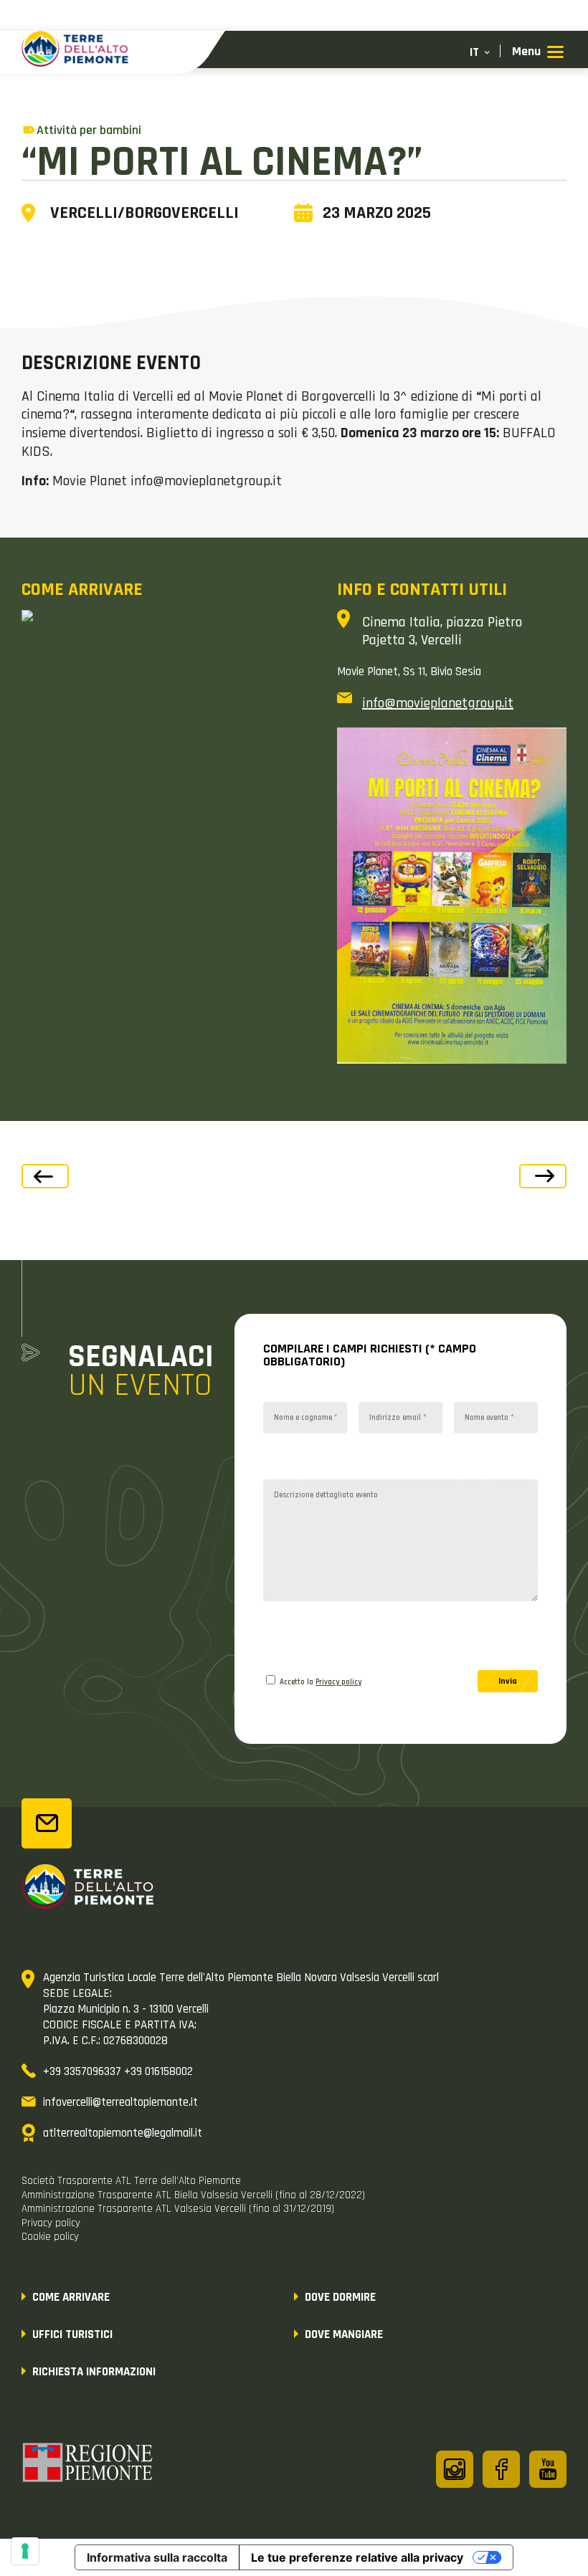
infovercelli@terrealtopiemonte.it (120, 2102)
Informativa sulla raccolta (157, 2557)
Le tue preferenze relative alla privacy (357, 2557)
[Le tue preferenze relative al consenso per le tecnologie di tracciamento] (25, 2551)
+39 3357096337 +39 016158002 (118, 2071)
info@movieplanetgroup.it (438, 703)
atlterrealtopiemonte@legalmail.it (123, 2133)
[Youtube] (548, 2469)
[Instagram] (455, 2469)
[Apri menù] (538, 53)
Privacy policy (338, 1682)
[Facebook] (501, 2469)
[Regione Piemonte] (88, 2465)
